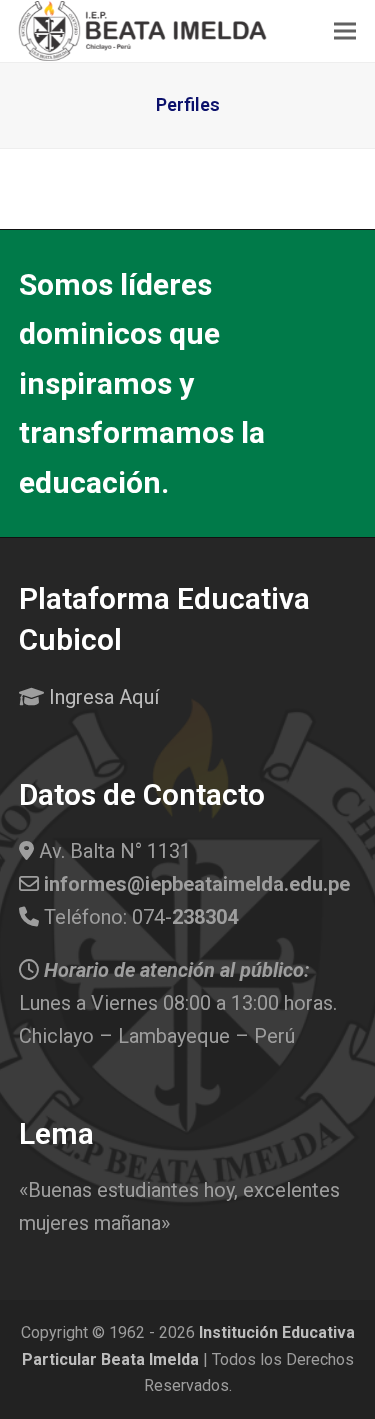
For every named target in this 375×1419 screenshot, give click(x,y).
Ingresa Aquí (104, 697)
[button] (345, 30)
